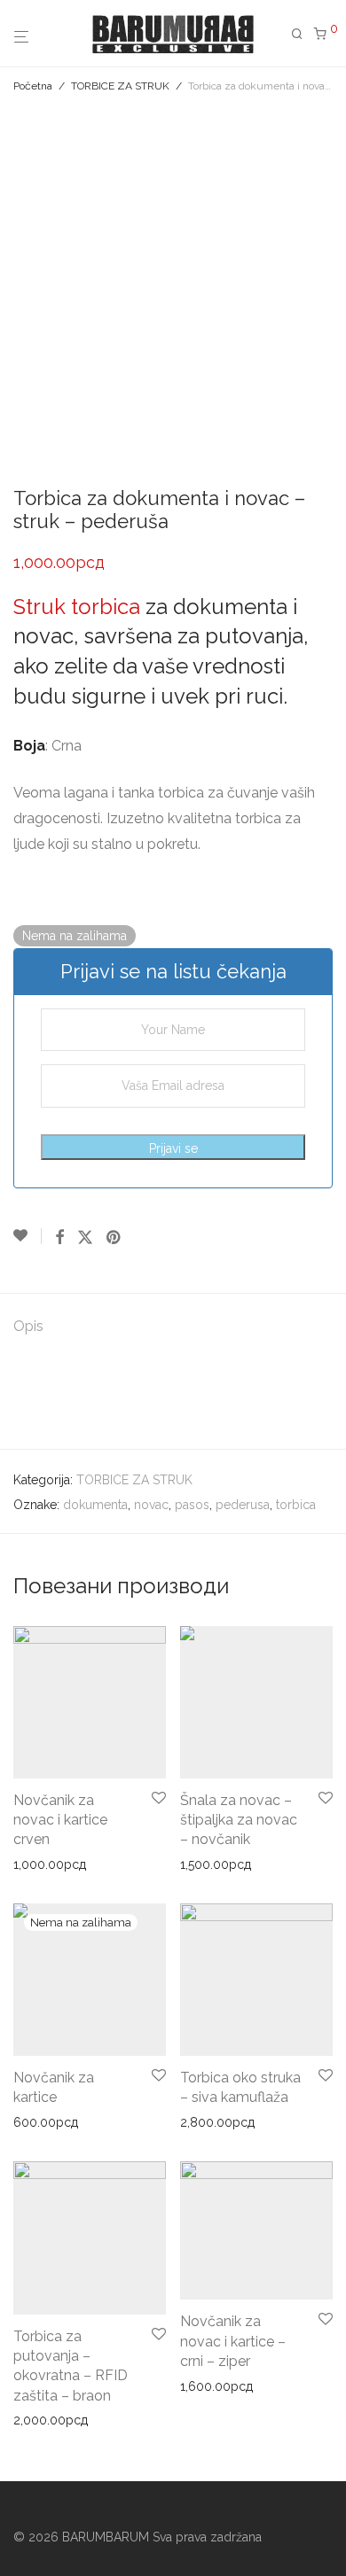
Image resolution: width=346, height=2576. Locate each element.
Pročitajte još (44, 2122)
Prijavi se (173, 1148)
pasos (192, 1505)
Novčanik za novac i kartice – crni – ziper (233, 2341)
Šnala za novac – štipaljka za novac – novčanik (239, 1820)
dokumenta (95, 1505)
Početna (33, 86)
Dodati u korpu (51, 1864)
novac (151, 1505)
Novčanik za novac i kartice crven (60, 1820)
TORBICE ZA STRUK (120, 86)
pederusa (243, 1505)
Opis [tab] (28, 1326)
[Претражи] (303, 34)
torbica (296, 1505)
